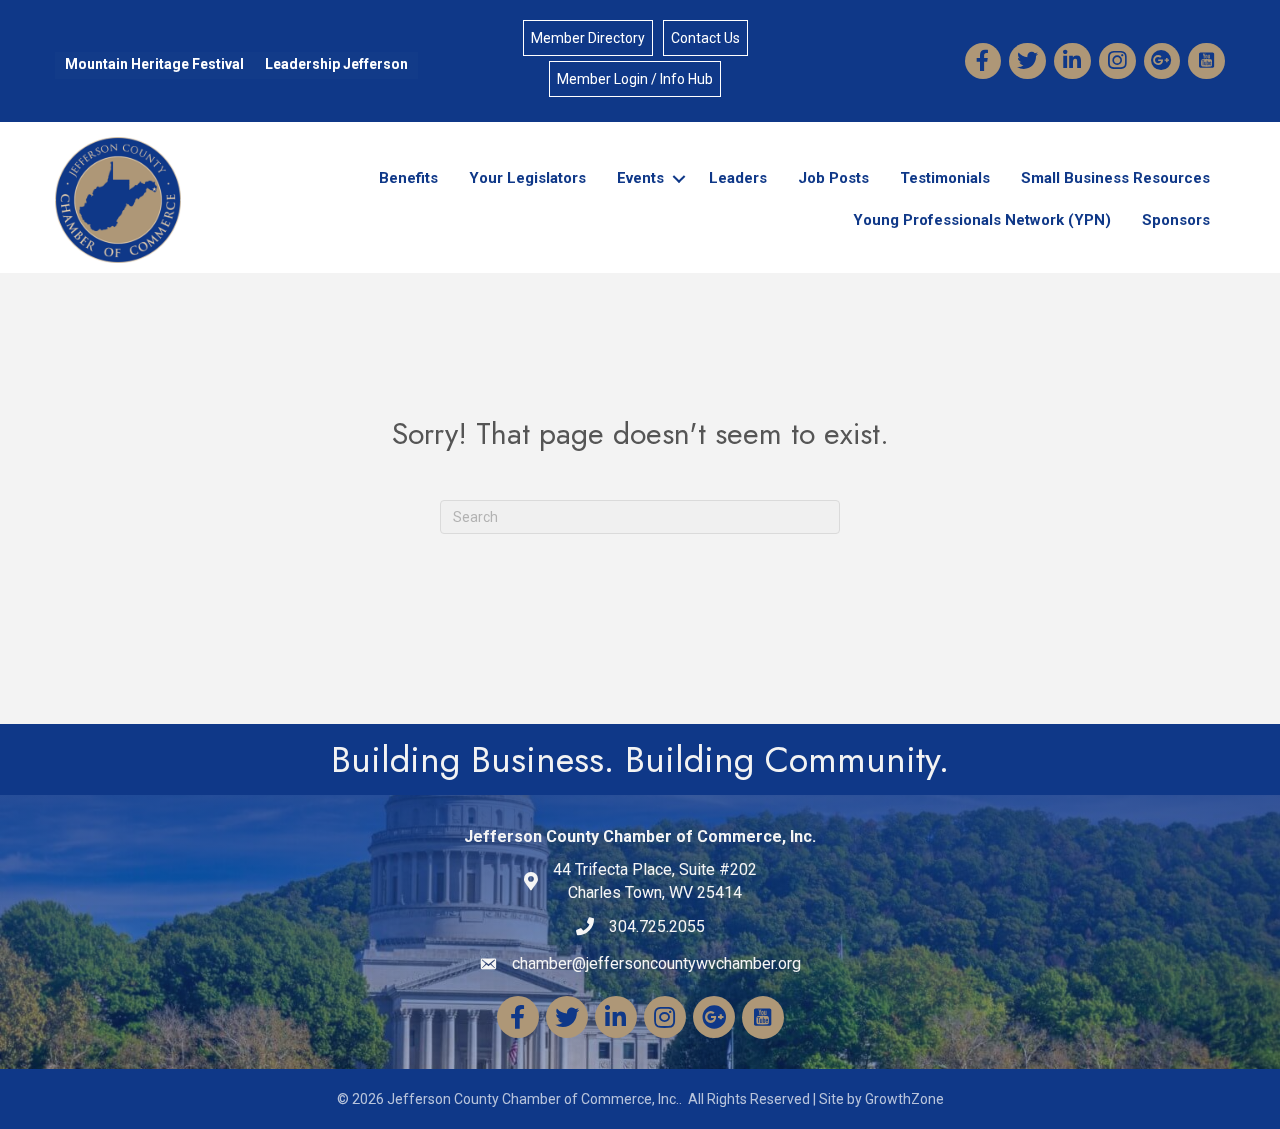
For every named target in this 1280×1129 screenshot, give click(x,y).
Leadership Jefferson (336, 64)
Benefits (408, 178)
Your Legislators (527, 178)
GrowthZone (904, 1099)
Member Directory (588, 38)
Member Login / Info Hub (635, 79)
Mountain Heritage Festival (154, 64)
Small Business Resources (1115, 178)
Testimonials (945, 178)
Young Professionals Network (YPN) (982, 220)
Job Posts (833, 178)
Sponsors (1176, 220)
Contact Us (705, 38)
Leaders (738, 178)
